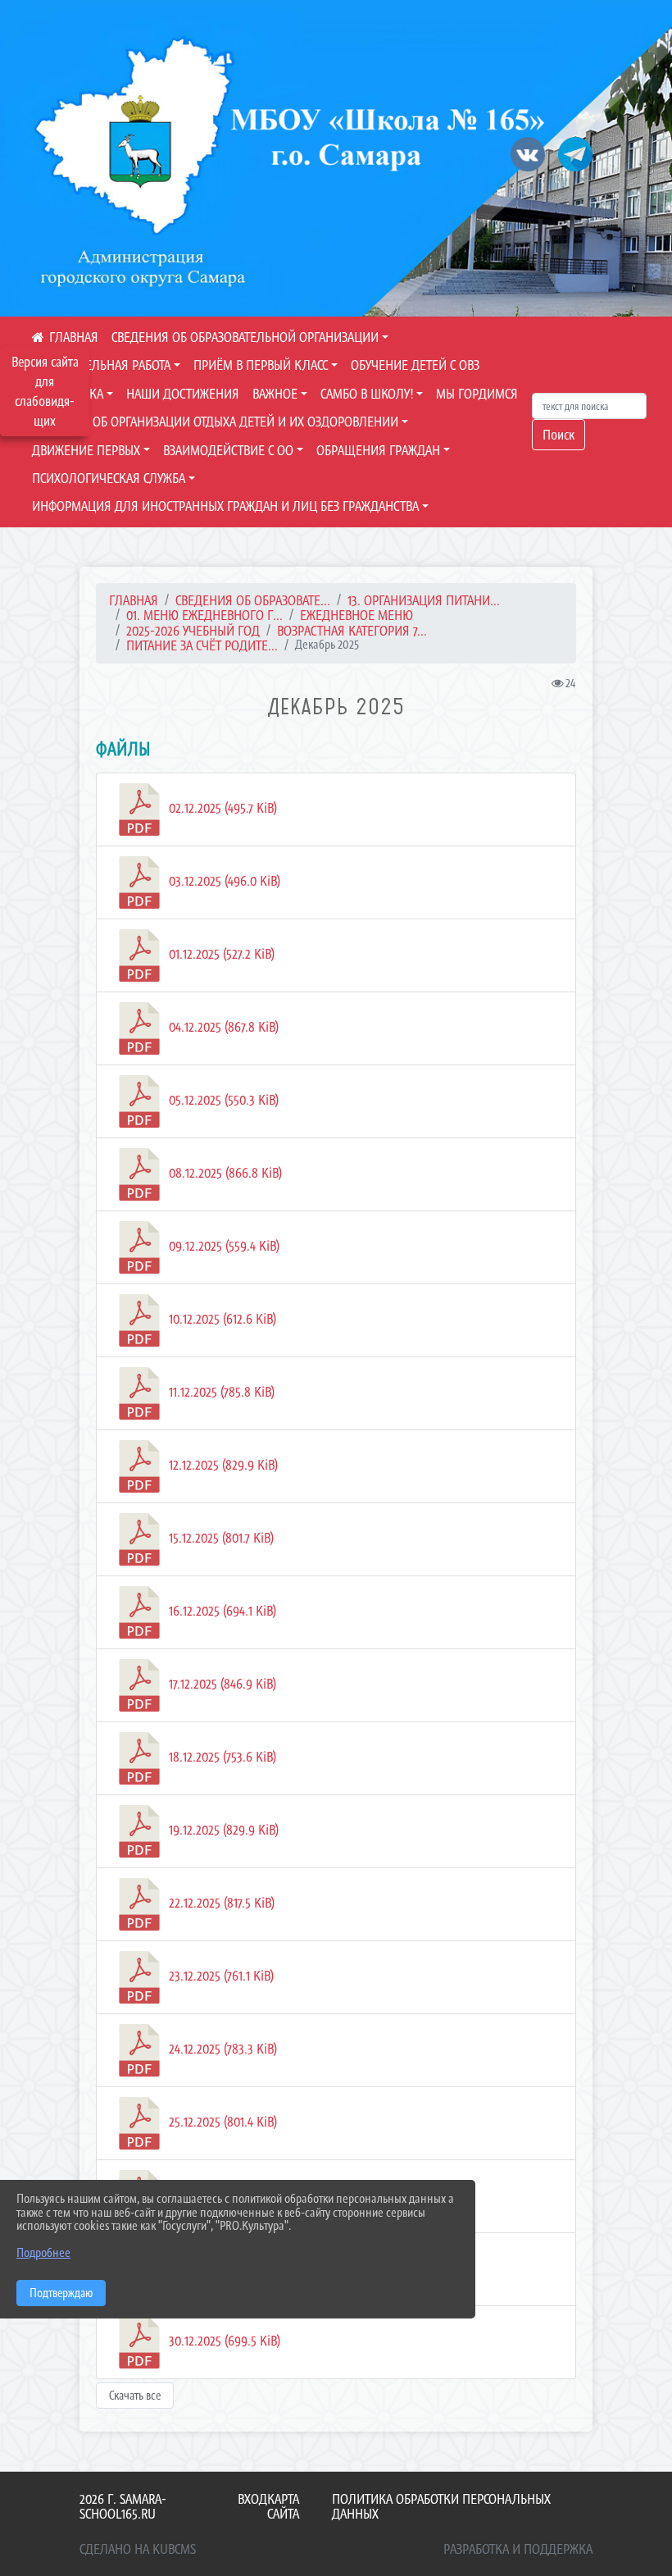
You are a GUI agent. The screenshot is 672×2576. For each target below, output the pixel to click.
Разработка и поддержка (518, 2549)
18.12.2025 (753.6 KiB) (221, 1757)
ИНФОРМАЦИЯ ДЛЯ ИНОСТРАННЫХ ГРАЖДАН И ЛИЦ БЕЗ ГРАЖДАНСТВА (225, 506)
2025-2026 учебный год (193, 631)
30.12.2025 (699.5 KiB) (223, 2341)
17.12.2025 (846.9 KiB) (221, 1684)
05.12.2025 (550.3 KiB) (222, 1100)
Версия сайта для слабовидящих (45, 391)
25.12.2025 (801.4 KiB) (221, 2122)
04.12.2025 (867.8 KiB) (222, 1027)
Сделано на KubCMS (138, 2549)
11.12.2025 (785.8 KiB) (220, 1392)
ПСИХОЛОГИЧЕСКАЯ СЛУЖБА (109, 478)
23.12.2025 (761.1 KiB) (220, 1976)
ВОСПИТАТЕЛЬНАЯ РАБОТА (101, 365)
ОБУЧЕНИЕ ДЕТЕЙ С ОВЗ (415, 365)
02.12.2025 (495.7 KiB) (221, 808)
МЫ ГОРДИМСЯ (477, 394)
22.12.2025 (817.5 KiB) (220, 1903)
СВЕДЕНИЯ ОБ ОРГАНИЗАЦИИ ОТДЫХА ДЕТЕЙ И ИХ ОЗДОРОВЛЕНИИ (215, 422)
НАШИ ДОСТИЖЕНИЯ (183, 394)
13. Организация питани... (424, 600)
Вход (252, 2499)
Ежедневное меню (356, 615)
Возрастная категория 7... (352, 631)
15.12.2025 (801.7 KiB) (220, 1538)
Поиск (558, 435)
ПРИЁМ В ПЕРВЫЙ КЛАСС (261, 365)
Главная (134, 600)
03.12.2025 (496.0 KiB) (223, 881)
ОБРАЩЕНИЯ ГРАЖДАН (378, 450)
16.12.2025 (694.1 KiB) (221, 1611)
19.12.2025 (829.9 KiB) (222, 1830)
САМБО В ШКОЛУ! (367, 394)
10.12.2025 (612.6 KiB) (221, 1319)
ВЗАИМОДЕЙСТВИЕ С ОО (228, 450)
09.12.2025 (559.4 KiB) (222, 1246)
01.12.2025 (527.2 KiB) (220, 954)
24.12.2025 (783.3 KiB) (221, 2049)
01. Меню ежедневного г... (204, 615)
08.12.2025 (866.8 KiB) (224, 1173)
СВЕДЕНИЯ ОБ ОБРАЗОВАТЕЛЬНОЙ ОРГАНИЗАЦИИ (245, 337)
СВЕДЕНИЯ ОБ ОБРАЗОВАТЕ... (253, 600)
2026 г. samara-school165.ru (123, 2507)
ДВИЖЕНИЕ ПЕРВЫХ (86, 450)
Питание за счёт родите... (202, 645)
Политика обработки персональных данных (441, 2507)
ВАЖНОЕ (275, 394)
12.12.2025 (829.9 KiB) (222, 1465)
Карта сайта (283, 2507)
